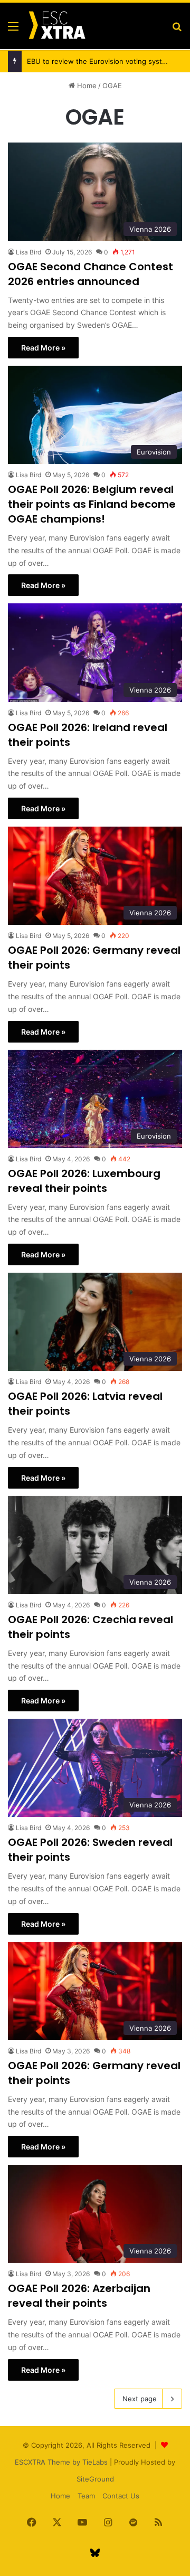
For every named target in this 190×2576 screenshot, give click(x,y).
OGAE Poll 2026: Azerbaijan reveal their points (79, 2296)
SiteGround (95, 2479)
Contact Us (121, 2496)
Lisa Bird (28, 252)
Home (86, 86)
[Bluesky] (95, 2553)
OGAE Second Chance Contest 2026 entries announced (91, 274)
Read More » (43, 348)
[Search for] (177, 30)
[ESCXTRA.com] (56, 26)
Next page (140, 2399)
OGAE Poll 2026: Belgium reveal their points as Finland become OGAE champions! (92, 504)
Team (86, 2496)
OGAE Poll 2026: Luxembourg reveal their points (84, 1181)
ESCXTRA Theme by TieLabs (61, 2462)
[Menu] (13, 30)
